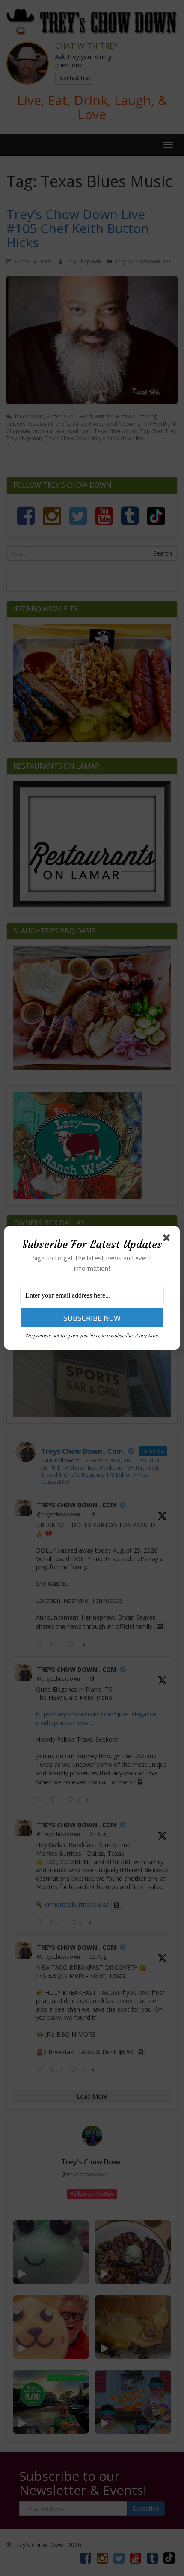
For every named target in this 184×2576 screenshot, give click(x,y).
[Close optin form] (168, 1240)
